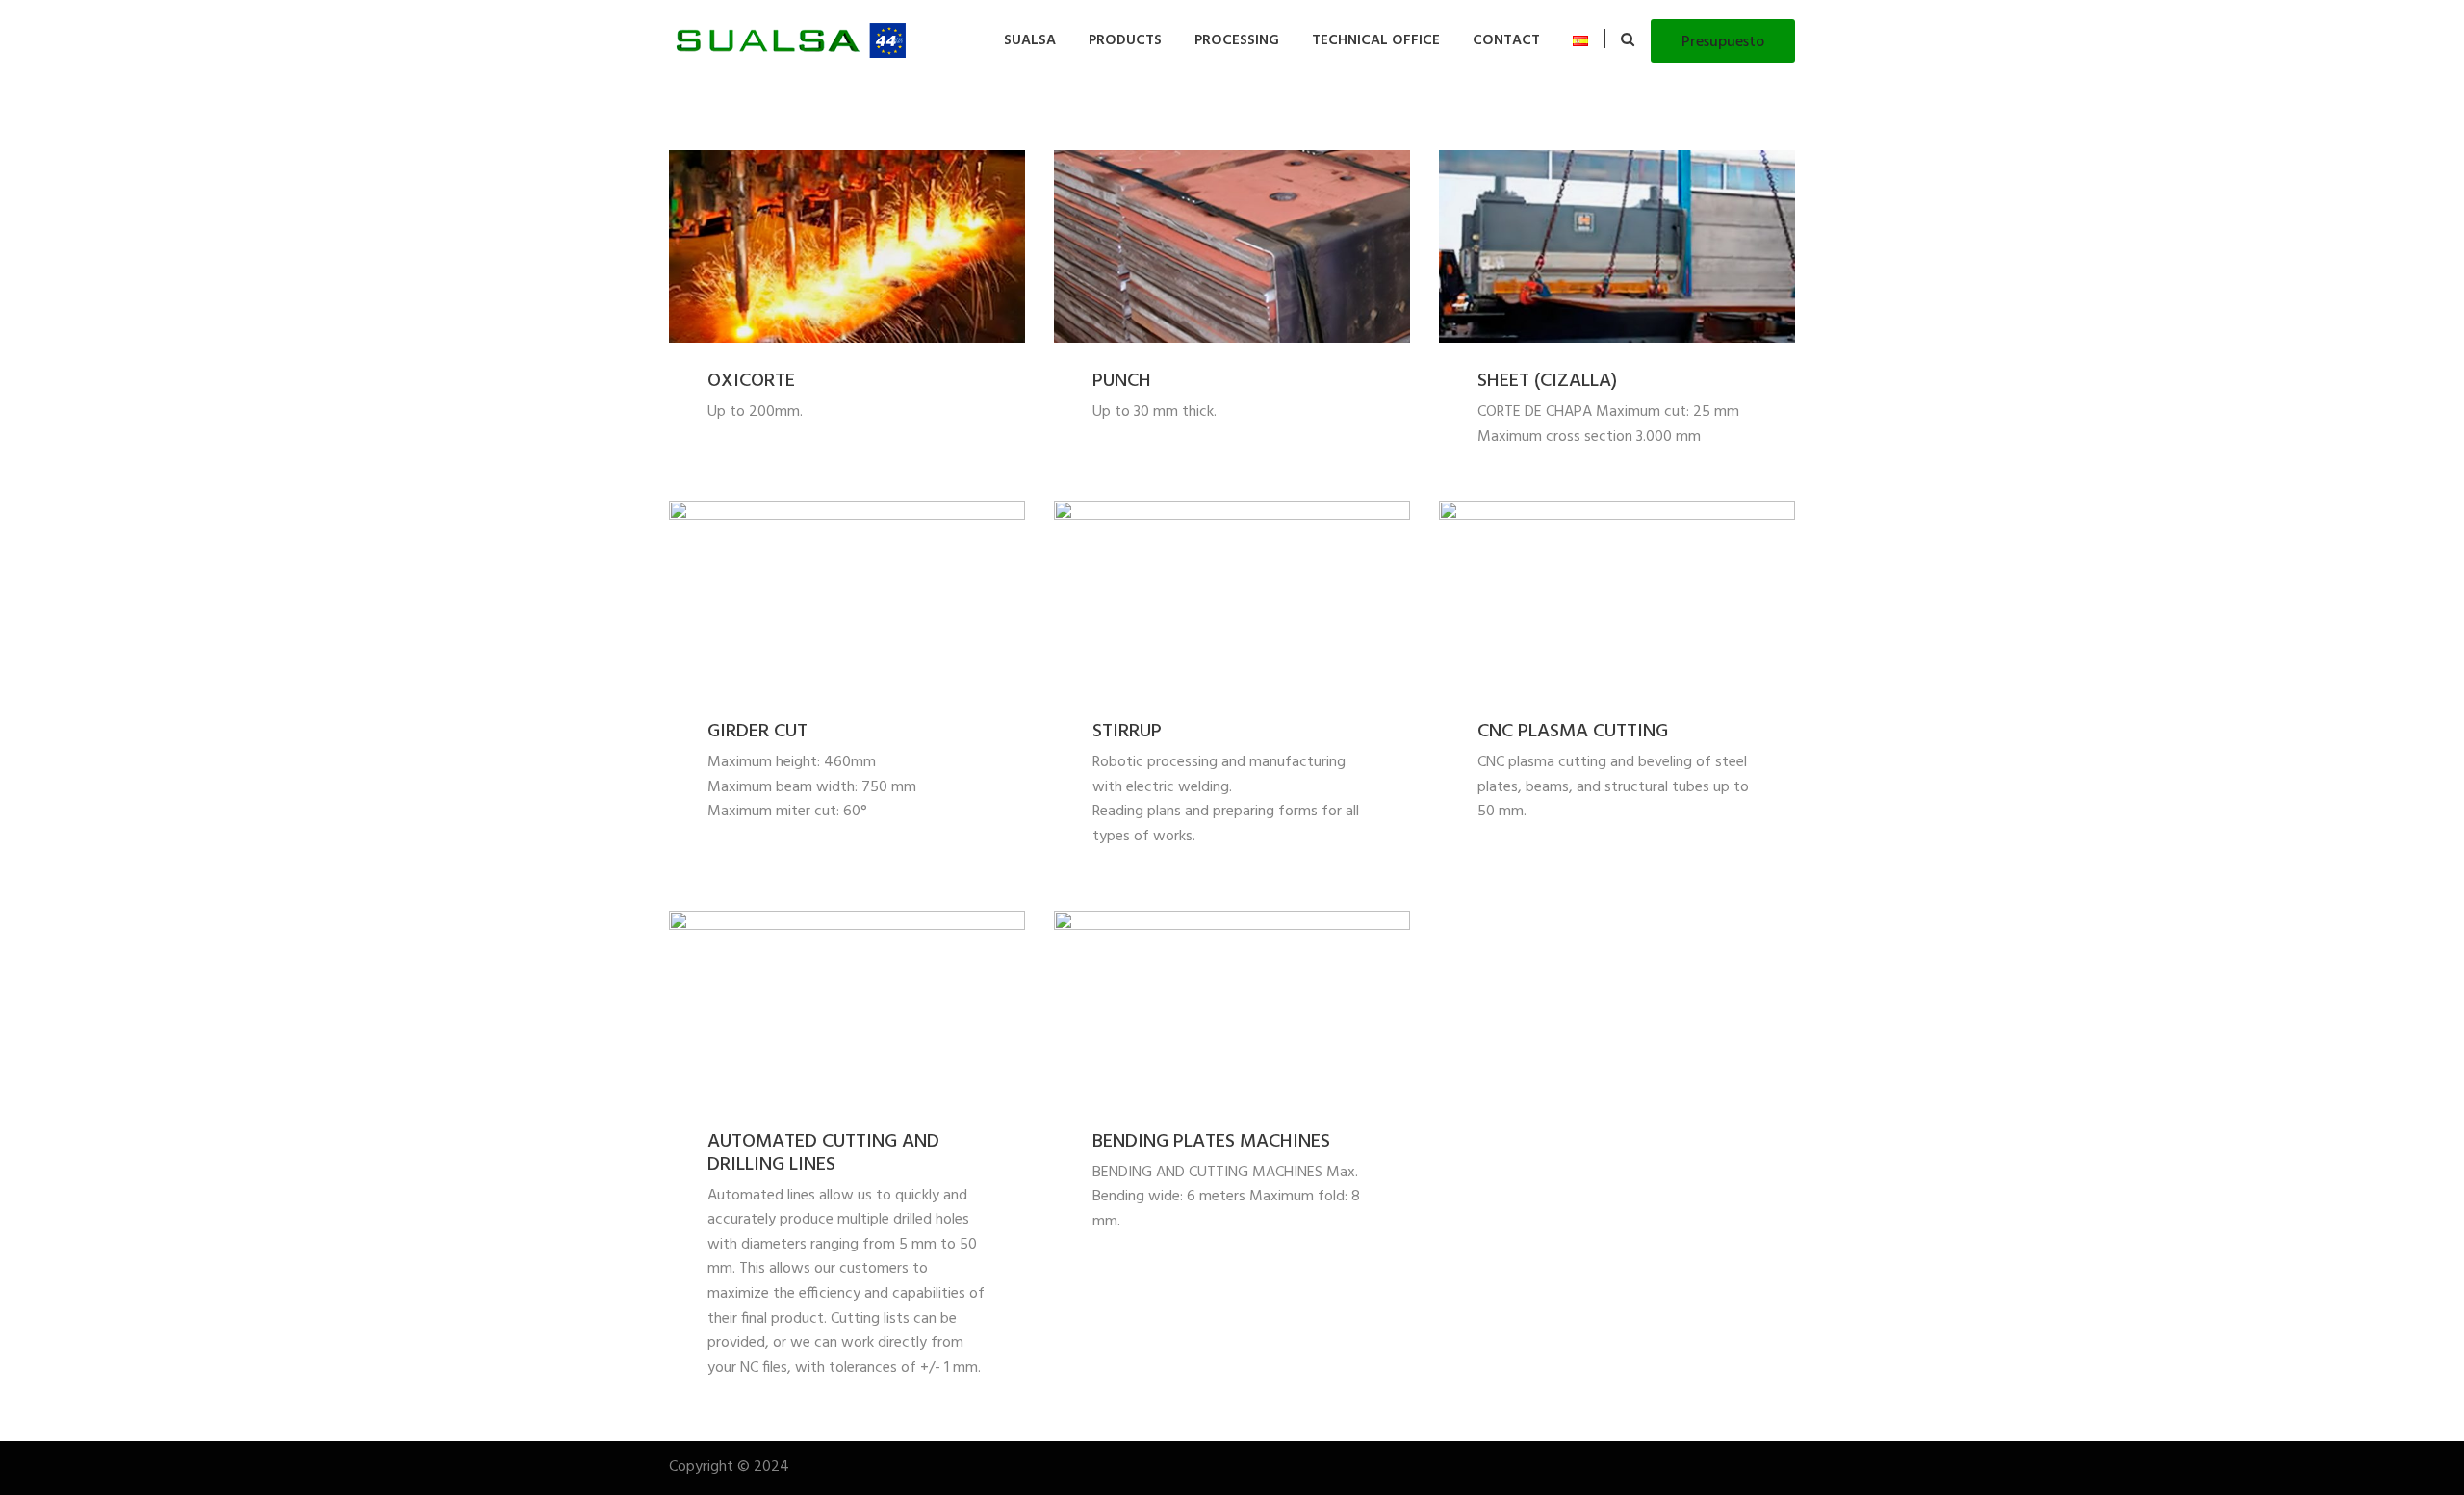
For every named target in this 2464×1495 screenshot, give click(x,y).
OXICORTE (751, 381)
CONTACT (1506, 40)
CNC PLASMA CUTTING (1573, 732)
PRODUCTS (1125, 40)
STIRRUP (1127, 732)
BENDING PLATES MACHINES (1211, 1142)
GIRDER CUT (757, 732)
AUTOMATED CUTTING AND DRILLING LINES (823, 1153)
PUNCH (1122, 381)
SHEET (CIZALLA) (1547, 381)
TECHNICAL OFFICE (1376, 40)
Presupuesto (1723, 42)
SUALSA (1030, 40)
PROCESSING (1237, 40)
